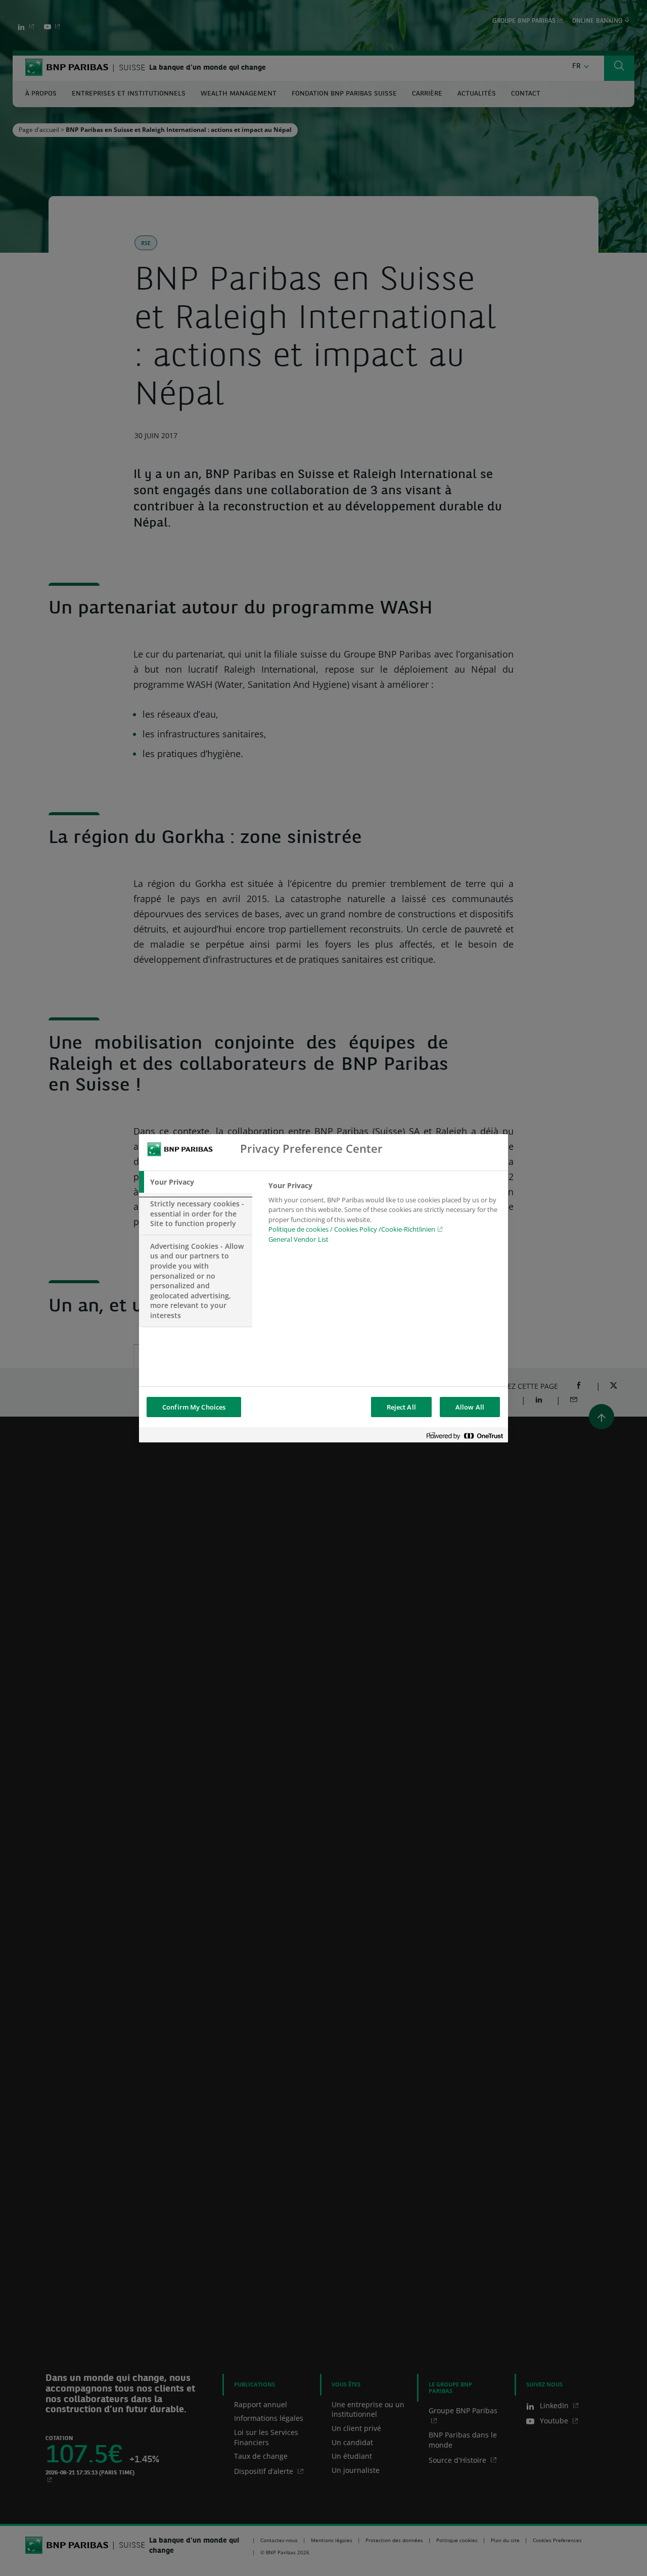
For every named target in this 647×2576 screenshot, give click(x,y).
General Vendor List (298, 1239)
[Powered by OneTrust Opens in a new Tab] (465, 1436)
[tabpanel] (384, 1215)
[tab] (196, 1182)
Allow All (470, 1407)
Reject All (401, 1407)
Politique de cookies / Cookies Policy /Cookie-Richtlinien (352, 1229)
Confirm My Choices (194, 1407)
